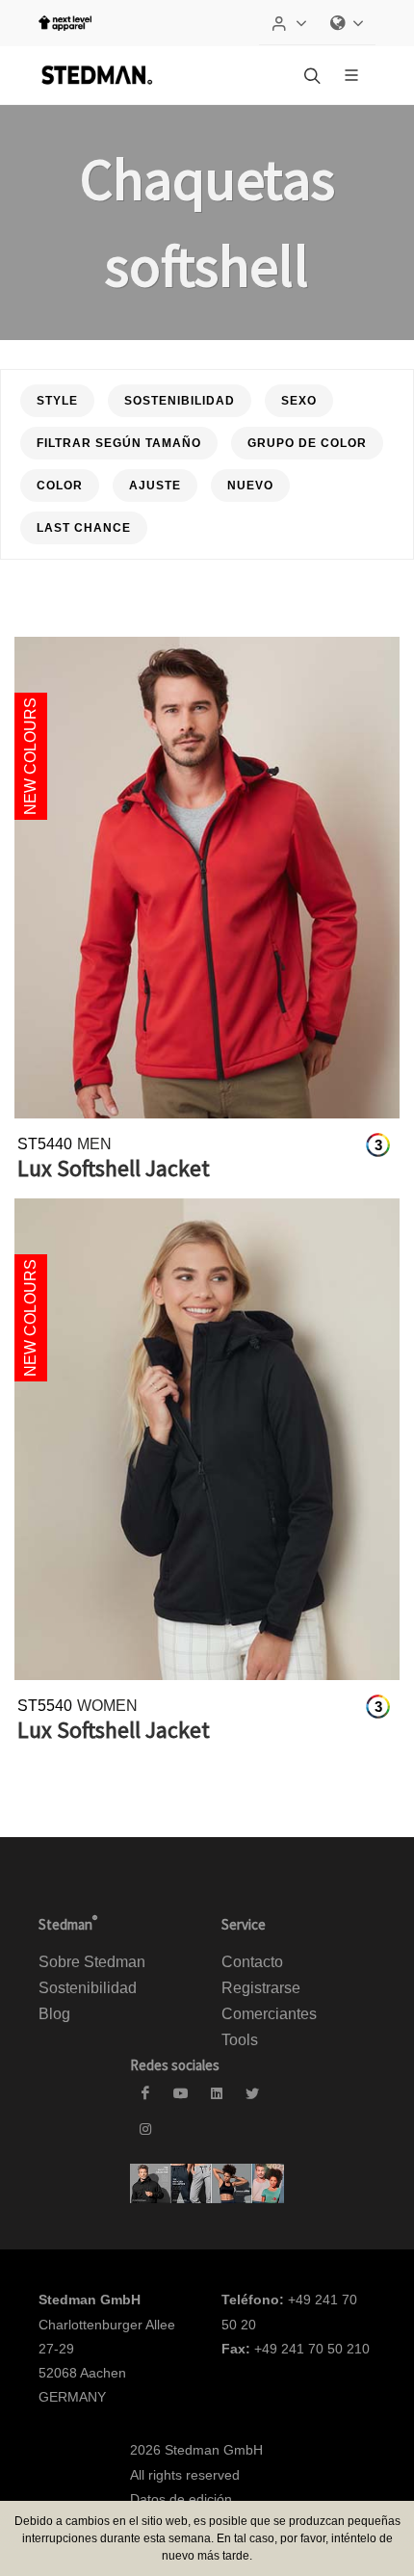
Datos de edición (181, 2499)
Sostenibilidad (88, 1988)
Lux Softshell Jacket (114, 1168)
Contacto (252, 1962)
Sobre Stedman (92, 1962)
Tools (240, 2040)
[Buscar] (310, 75)
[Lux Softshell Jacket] (207, 878)
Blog (54, 2014)
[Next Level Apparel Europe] (65, 23)
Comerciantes (269, 2014)
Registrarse (261, 1988)
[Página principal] (96, 75)
